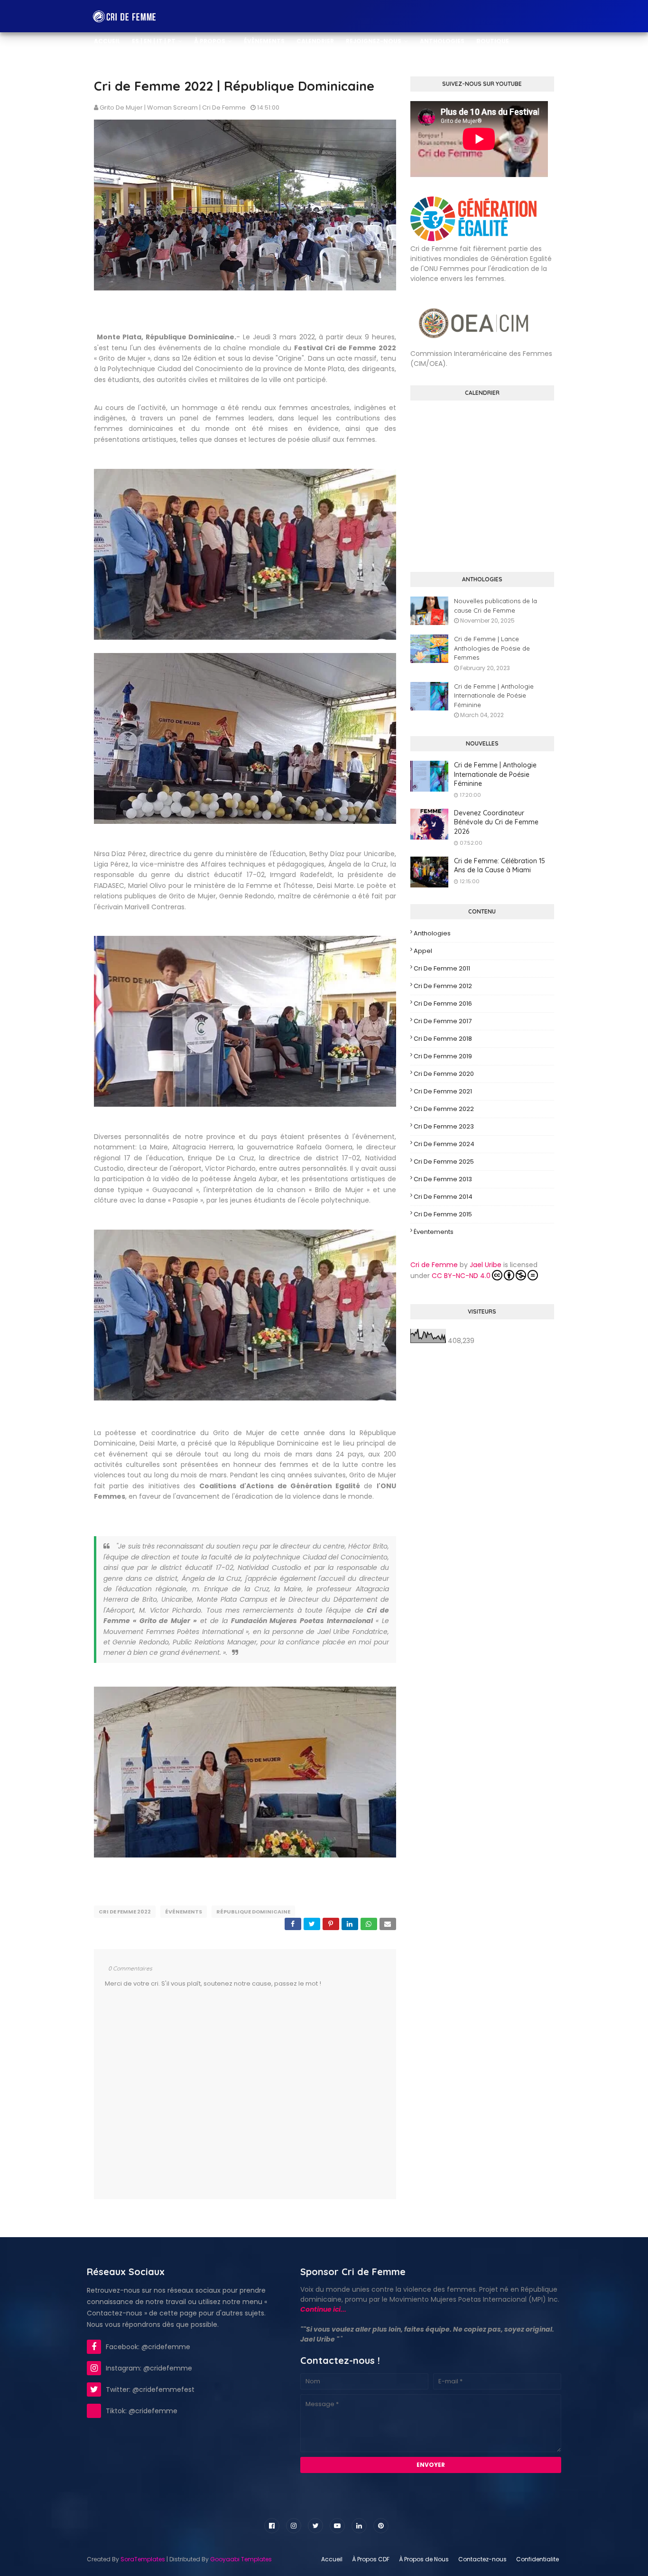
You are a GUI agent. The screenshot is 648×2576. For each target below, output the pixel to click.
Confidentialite (537, 2559)
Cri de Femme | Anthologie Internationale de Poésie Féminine (494, 695)
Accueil (332, 2559)
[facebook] (272, 2526)
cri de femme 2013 (443, 1179)
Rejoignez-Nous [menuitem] (374, 41)
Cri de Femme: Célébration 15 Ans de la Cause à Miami (500, 866)
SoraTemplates (143, 2559)
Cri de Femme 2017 (443, 1021)
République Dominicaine (253, 1912)
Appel (423, 951)
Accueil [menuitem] (107, 41)
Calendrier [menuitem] (315, 41)
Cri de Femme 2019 (443, 1056)
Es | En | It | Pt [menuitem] (154, 41)
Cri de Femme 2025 (444, 1162)
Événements (184, 1912)
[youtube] (337, 2526)
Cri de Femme (434, 1265)
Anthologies (432, 933)
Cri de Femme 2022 (125, 1912)
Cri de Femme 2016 (443, 1003)
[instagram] (294, 2526)
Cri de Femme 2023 (444, 1126)
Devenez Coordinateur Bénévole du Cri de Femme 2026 (496, 822)
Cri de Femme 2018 (443, 1039)
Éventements (434, 1232)
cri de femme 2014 (443, 1197)
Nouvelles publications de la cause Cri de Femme (495, 606)
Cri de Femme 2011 (442, 968)
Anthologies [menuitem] (442, 41)
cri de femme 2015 (443, 1214)
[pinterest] (381, 2526)
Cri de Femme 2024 (444, 1144)
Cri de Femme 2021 (443, 1091)
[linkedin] (359, 2526)
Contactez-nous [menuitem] (124, 73)
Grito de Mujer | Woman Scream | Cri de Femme (173, 107)
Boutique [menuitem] (493, 41)
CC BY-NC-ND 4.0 (461, 1276)
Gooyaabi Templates (241, 2559)
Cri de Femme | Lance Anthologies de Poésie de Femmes (492, 648)
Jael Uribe (486, 1265)
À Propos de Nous (424, 2559)
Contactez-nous (482, 2559)
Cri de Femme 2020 (444, 1074)
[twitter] (315, 2526)
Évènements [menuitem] (264, 41)
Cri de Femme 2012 (443, 986)
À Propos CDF (371, 2559)
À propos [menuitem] (210, 41)
